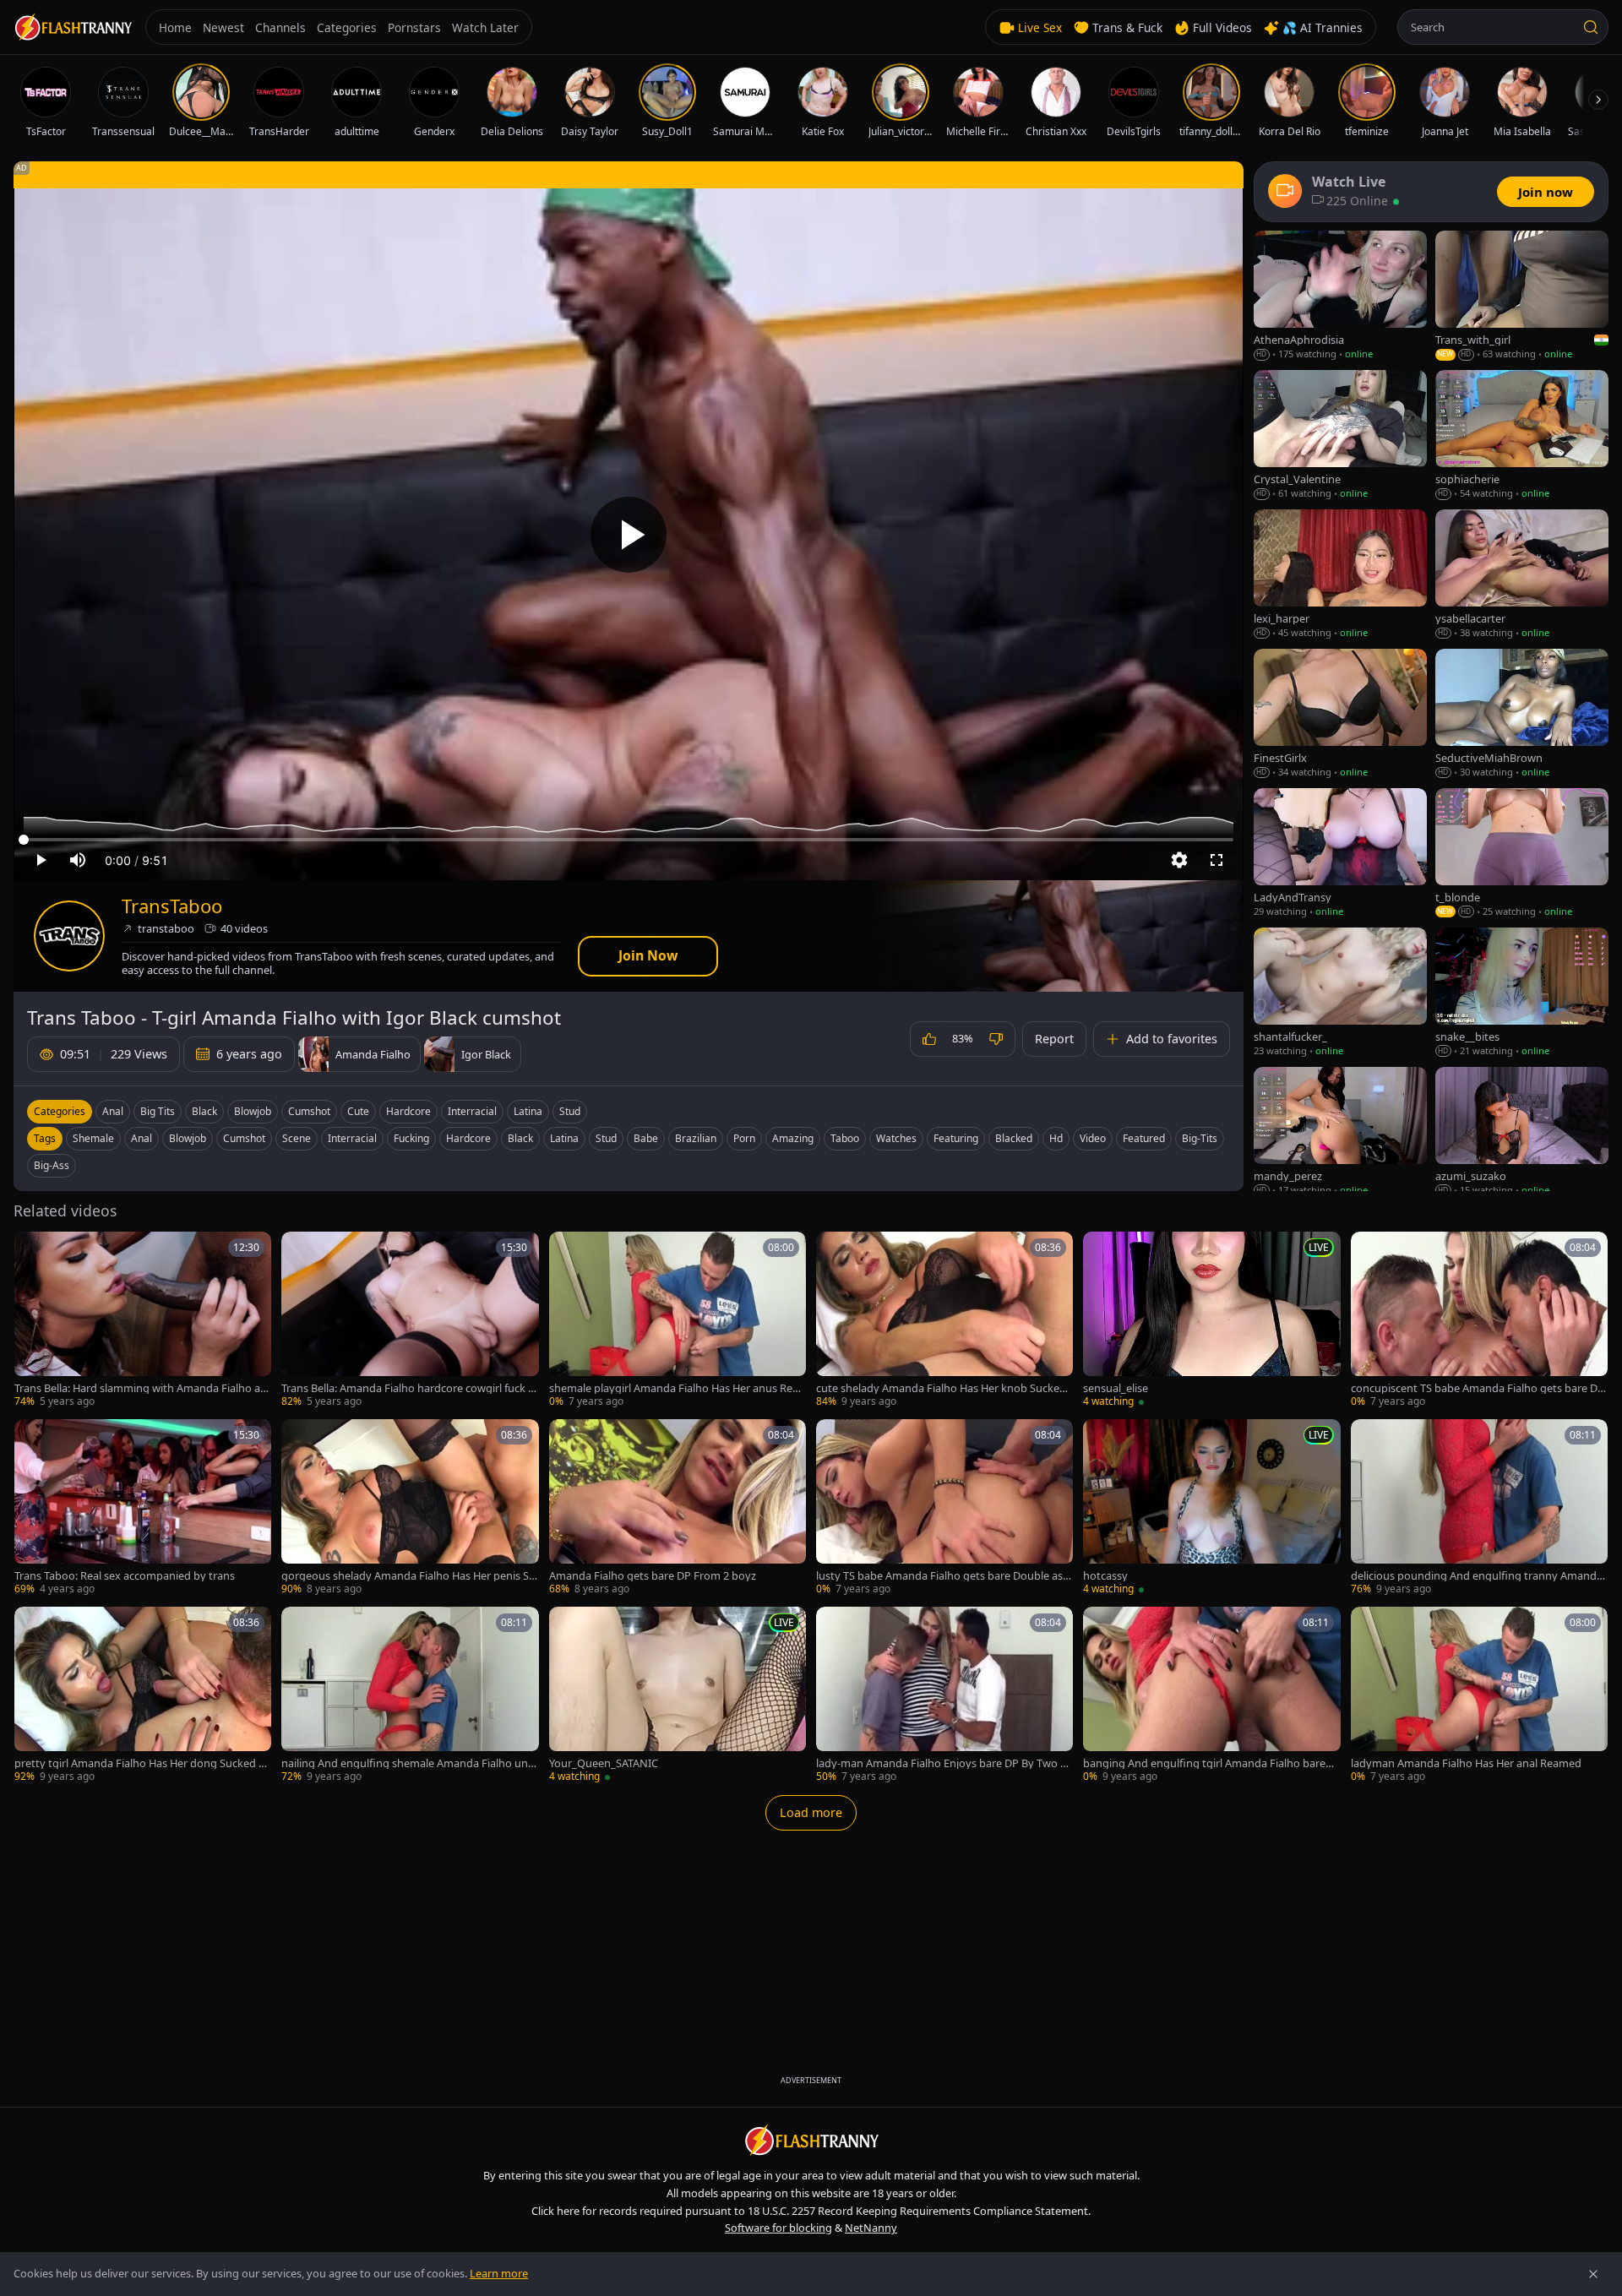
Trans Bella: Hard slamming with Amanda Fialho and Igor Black (141, 1388)
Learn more (499, 2273)
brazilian (696, 1138)
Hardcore (408, 1111)
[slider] (629, 840)
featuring (956, 1138)
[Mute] (78, 860)
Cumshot (309, 1111)
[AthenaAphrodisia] (1340, 296)
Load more (811, 1812)
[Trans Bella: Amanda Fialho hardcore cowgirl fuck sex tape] (410, 1320)
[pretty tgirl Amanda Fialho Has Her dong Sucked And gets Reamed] (143, 1695)
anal (142, 1138)
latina (564, 1138)
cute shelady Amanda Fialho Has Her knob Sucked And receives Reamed (941, 1388)
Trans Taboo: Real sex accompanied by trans (125, 1576)
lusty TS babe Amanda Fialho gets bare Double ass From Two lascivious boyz (942, 1576)
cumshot (244, 1138)
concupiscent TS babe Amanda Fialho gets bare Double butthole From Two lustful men (1478, 1388)
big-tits (1200, 1138)
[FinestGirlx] (1340, 714)
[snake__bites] (1522, 993)
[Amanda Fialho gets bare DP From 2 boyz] (678, 1508)
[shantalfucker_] (1340, 993)
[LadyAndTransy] (1340, 854)
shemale (93, 1138)
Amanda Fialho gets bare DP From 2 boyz (653, 1576)
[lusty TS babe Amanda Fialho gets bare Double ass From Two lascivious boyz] (944, 1508)
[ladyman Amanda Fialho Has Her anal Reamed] (1479, 1695)
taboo (845, 1138)
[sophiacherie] (1522, 435)
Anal (113, 1111)
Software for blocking (778, 2228)
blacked (1014, 1138)
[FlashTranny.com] (73, 27)
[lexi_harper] (1340, 575)
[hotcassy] (1211, 1508)
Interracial (472, 1111)
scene (297, 1138)
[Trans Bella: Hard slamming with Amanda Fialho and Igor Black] (143, 1320)
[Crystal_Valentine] (1340, 435)
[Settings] (1179, 860)
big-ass (52, 1165)
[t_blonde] (1522, 854)
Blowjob (253, 1111)
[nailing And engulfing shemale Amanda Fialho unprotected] (410, 1695)
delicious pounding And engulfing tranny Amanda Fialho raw (1477, 1576)
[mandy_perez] (1340, 1132)
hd (1056, 1138)
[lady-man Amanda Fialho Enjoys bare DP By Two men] (944, 1695)
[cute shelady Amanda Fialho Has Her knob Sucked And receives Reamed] (944, 1320)
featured (1144, 1138)
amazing (793, 1138)
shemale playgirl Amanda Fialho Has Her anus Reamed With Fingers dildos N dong (674, 1388)
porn (744, 1138)
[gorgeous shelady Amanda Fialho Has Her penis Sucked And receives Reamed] (410, 1508)
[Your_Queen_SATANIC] (678, 1695)
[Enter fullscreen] (1216, 860)
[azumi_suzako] (1522, 1132)
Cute (358, 1111)
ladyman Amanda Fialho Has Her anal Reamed (1466, 1763)
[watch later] (33, 1250)
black (520, 1138)
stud (606, 1138)
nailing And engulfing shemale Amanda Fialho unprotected (408, 1763)
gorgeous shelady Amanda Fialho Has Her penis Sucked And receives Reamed (408, 1576)
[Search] (1591, 27)
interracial (352, 1138)
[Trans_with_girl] (1522, 296)
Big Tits (158, 1111)
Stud (570, 1111)
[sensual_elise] (1211, 1320)
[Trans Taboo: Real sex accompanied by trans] (143, 1508)
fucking (411, 1138)
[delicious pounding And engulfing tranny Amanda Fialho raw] (1479, 1508)
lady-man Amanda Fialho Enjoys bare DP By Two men (943, 1763)
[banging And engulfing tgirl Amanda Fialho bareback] (1211, 1695)
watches (896, 1138)
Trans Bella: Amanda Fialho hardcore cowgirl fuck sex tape (407, 1388)
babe (646, 1138)
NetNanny (871, 2228)
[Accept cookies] (1593, 2274)
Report (1054, 1039)
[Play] (629, 535)
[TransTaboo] (69, 936)
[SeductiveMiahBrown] (1522, 714)
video (1093, 1138)
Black (204, 1111)
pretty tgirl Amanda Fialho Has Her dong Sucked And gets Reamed (140, 1763)
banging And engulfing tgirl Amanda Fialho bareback (1211, 1763)
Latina (528, 1111)
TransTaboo (172, 906)
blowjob (188, 1138)
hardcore (468, 1138)
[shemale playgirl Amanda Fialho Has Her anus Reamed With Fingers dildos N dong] (678, 1320)
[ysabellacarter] (1522, 575)
